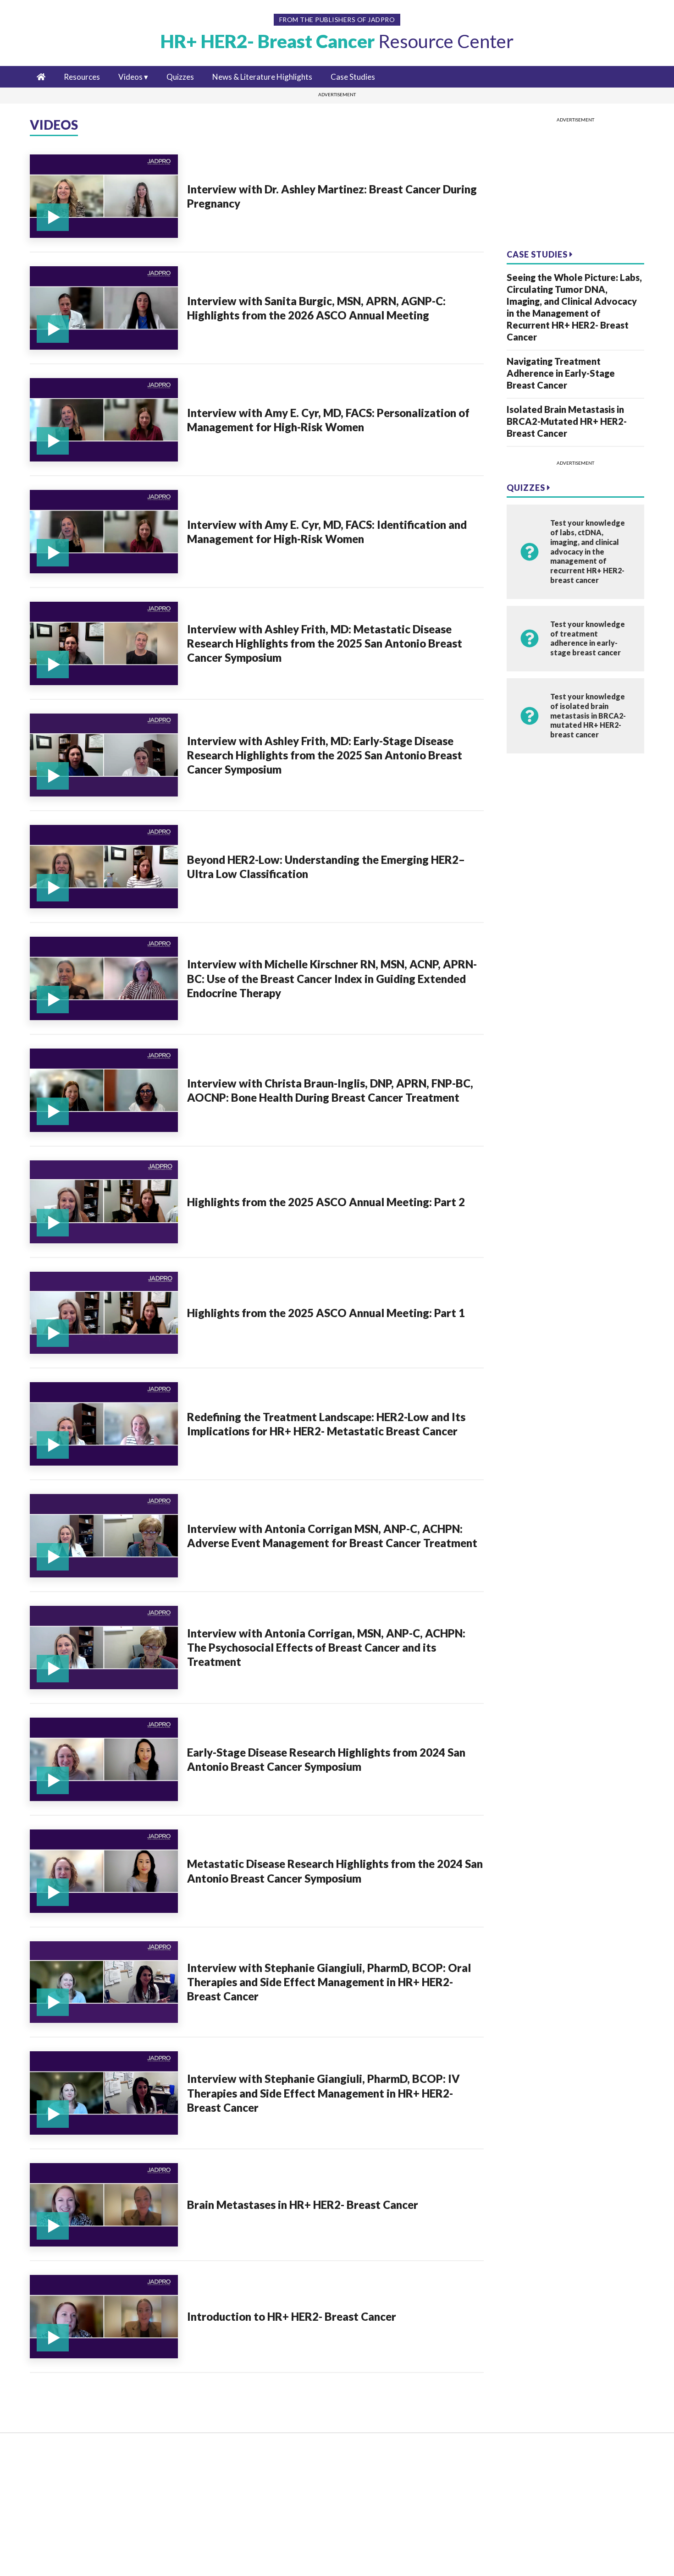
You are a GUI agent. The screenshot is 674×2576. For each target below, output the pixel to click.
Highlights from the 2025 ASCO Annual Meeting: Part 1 (326, 1313)
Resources (82, 77)
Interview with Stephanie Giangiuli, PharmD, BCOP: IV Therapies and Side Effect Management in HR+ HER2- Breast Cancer (323, 2093)
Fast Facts (50, 2497)
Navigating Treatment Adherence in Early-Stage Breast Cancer (561, 373)
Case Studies (353, 77)
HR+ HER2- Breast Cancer (337, 41)
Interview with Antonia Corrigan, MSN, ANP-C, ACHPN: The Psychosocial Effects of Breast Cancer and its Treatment (326, 1647)
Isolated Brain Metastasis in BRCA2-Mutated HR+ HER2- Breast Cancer (567, 421)
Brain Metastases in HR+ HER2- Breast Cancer (303, 2205)
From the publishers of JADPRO (337, 19)
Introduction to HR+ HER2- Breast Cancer (292, 2316)
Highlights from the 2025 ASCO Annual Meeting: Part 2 (326, 1202)
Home (44, 2455)
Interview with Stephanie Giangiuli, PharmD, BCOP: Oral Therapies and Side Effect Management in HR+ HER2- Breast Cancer (329, 1982)
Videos (130, 77)
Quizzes (180, 77)
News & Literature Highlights (262, 77)
